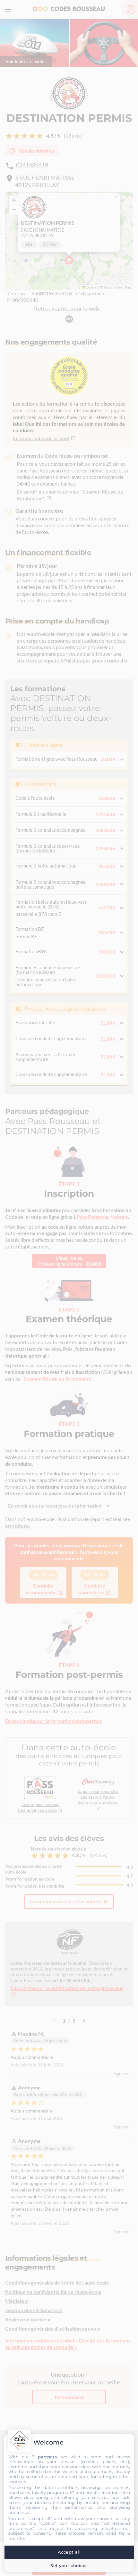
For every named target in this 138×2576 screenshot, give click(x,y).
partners (47, 2457)
